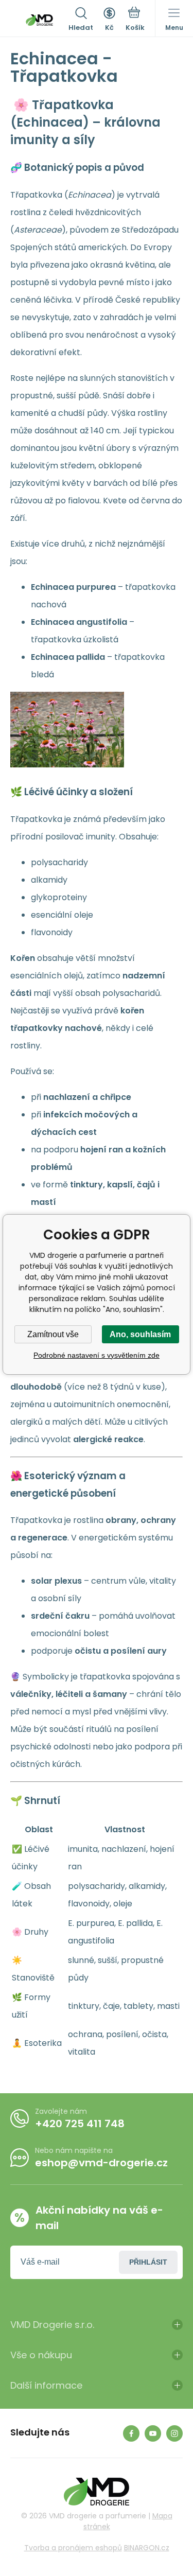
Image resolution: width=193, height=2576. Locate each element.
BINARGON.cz (147, 2548)
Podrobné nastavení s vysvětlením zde (97, 1355)
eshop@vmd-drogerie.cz (101, 2163)
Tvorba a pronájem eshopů (73, 2548)
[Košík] (135, 20)
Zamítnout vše (53, 1334)
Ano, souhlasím (140, 1334)
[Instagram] (174, 2433)
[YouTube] (153, 2433)
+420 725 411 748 (80, 2124)
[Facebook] (131, 2433)
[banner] (39, 20)
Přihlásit (148, 2262)
